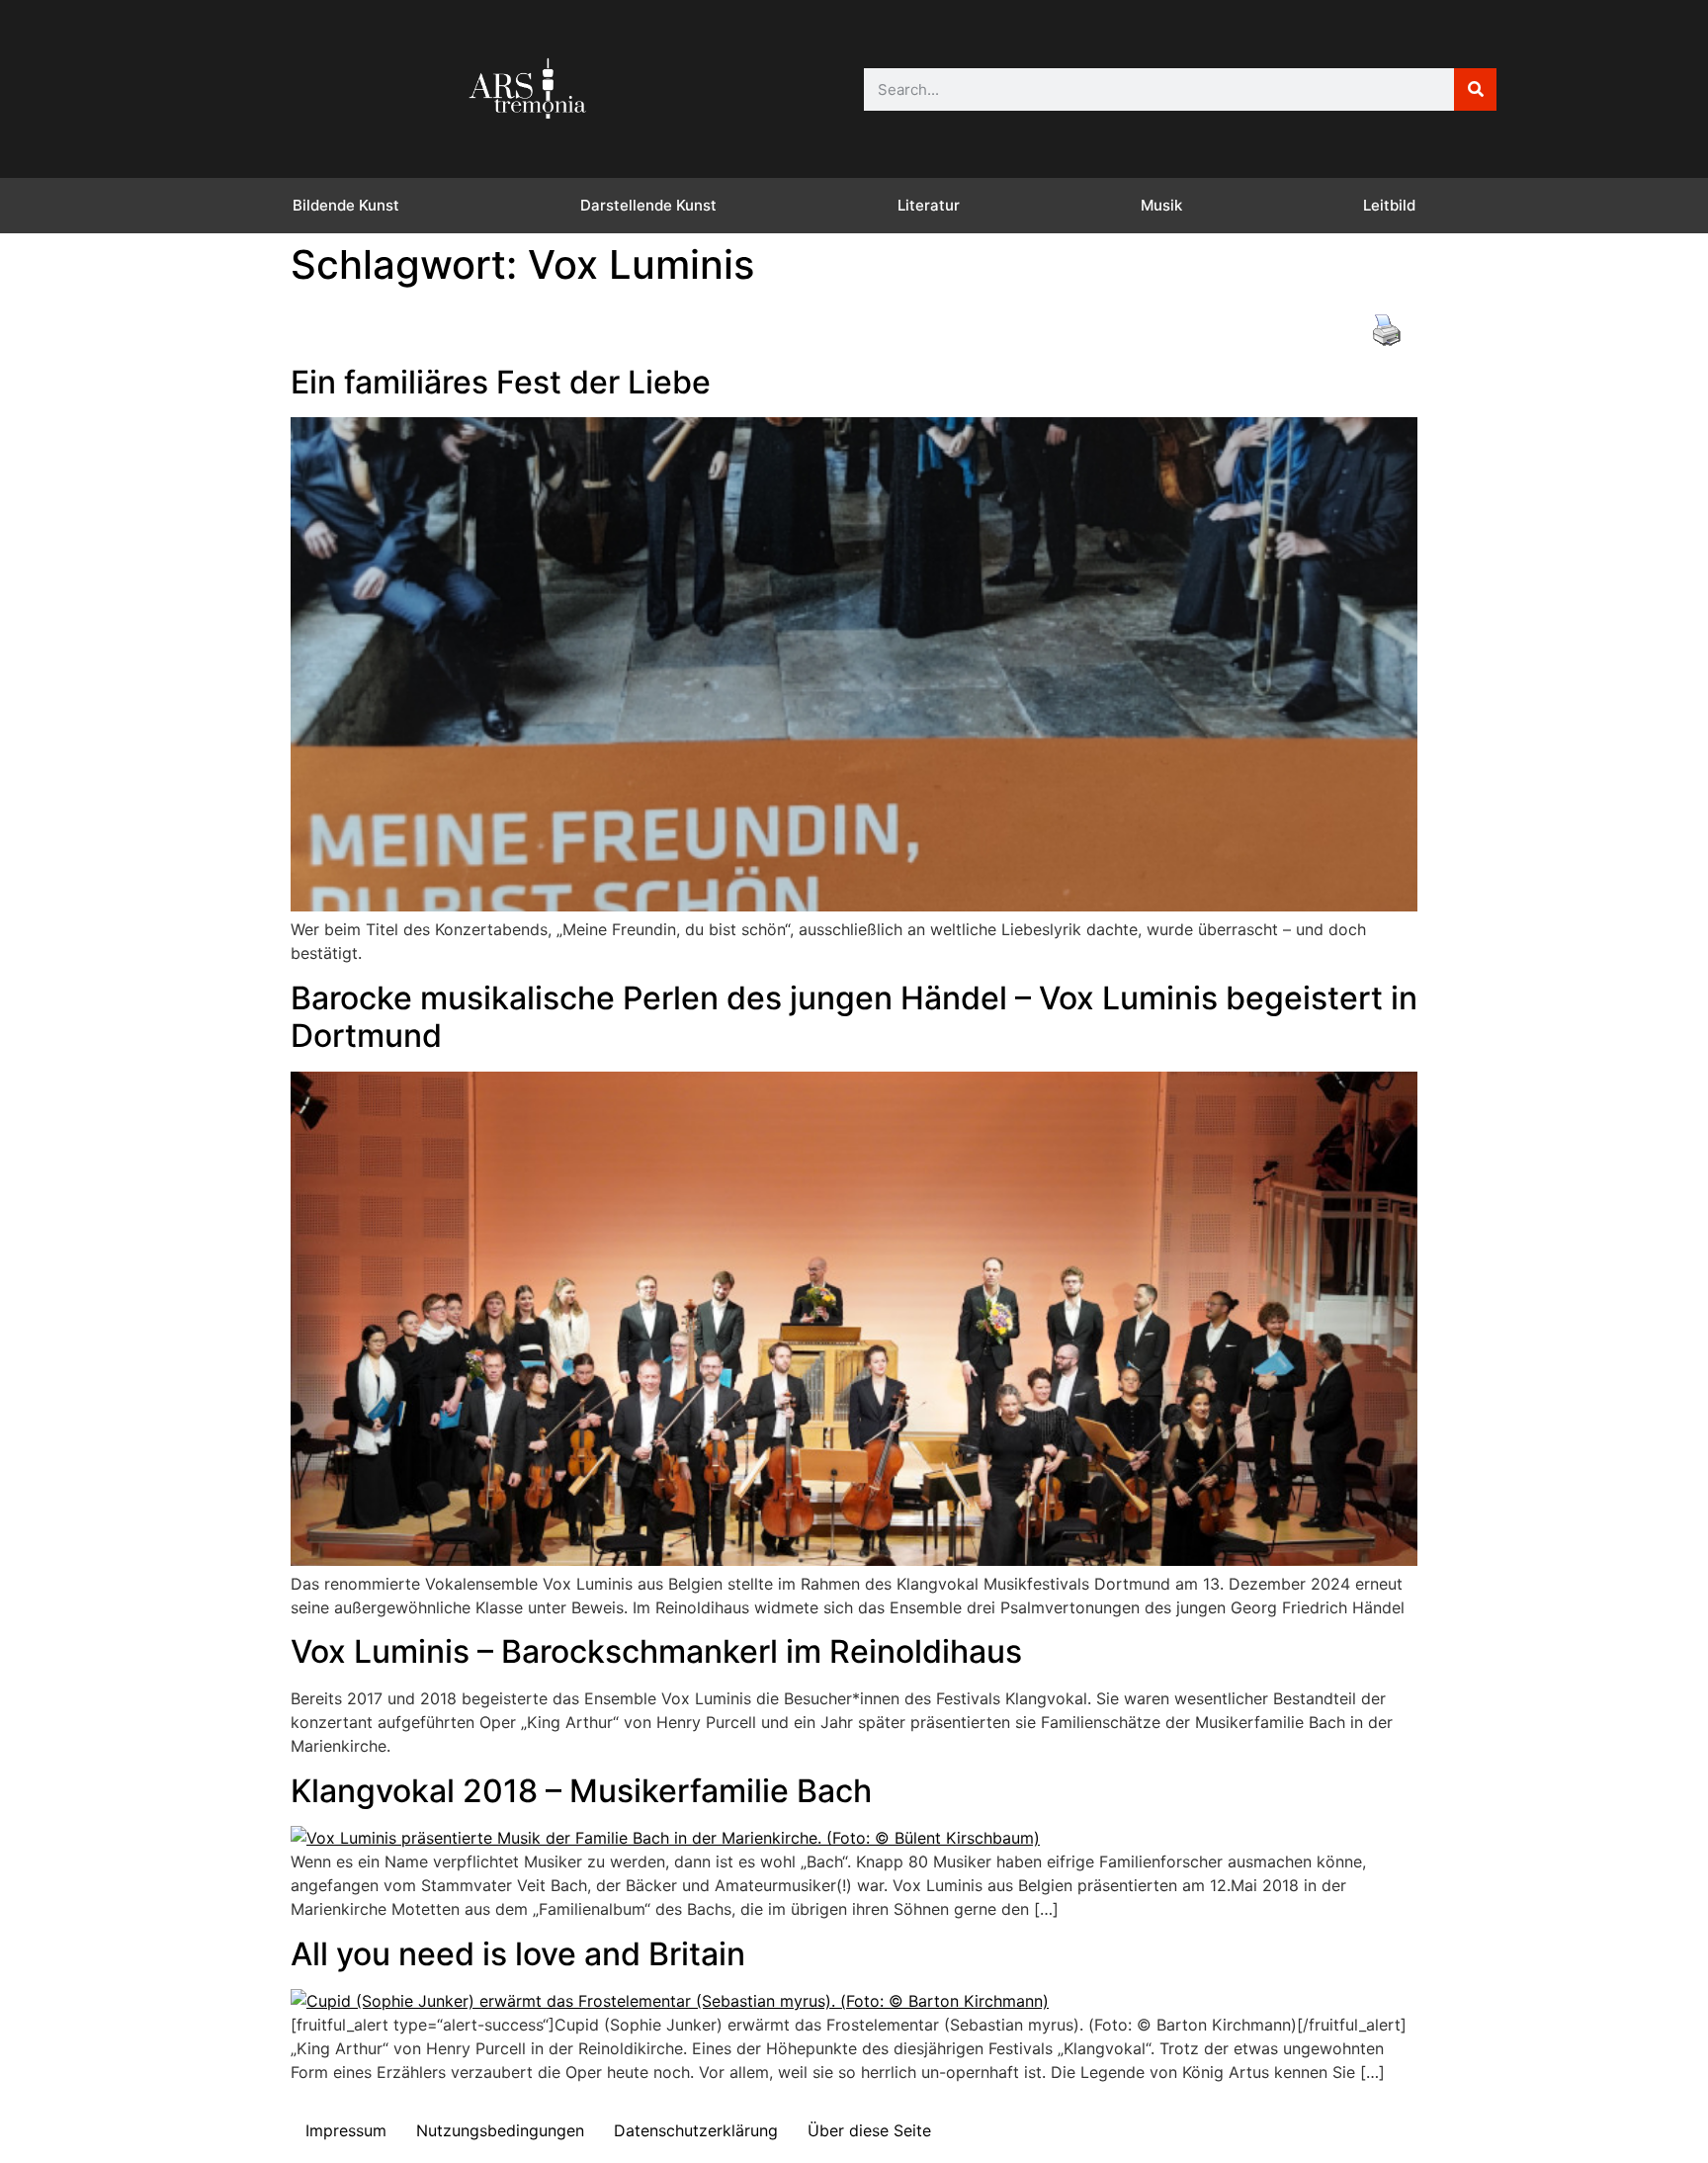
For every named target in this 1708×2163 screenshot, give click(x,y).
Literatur (929, 205)
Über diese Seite (869, 2130)
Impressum (346, 2130)
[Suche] (1475, 89)
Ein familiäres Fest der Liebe (501, 382)
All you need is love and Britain (518, 1954)
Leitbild (1389, 205)
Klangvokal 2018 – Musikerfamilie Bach (581, 1791)
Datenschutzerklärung (696, 2130)
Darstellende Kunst (648, 205)
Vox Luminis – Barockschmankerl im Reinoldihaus (656, 1651)
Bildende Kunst (346, 205)
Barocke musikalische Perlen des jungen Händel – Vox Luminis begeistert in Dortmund (854, 1017)
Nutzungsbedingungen (500, 2130)
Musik (1161, 205)
